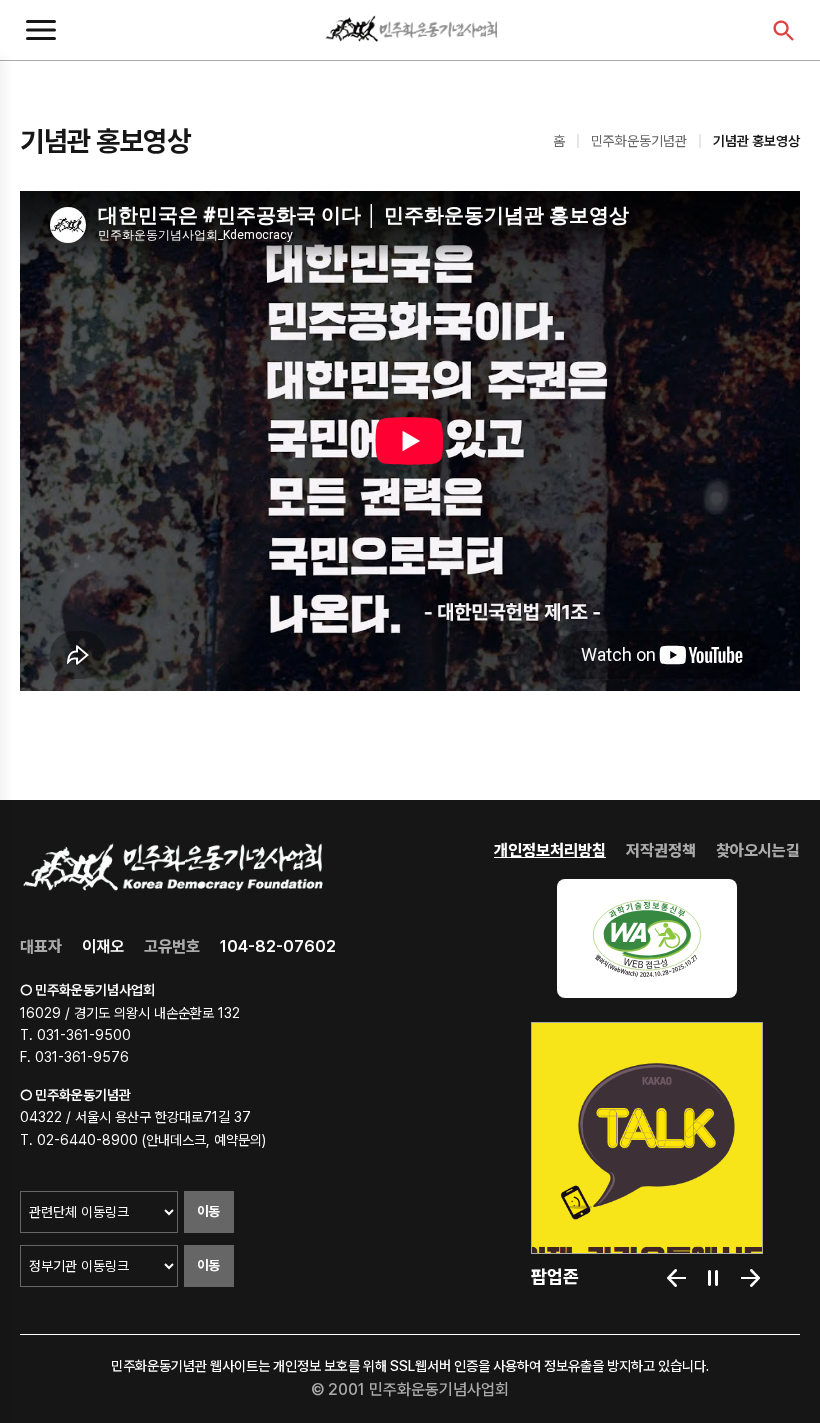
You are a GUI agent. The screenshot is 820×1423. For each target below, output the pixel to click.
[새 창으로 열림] (647, 938)
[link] (647, 1138)
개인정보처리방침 (550, 850)
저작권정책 (661, 850)
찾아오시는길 (758, 850)
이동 (209, 1211)
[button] (676, 1277)
